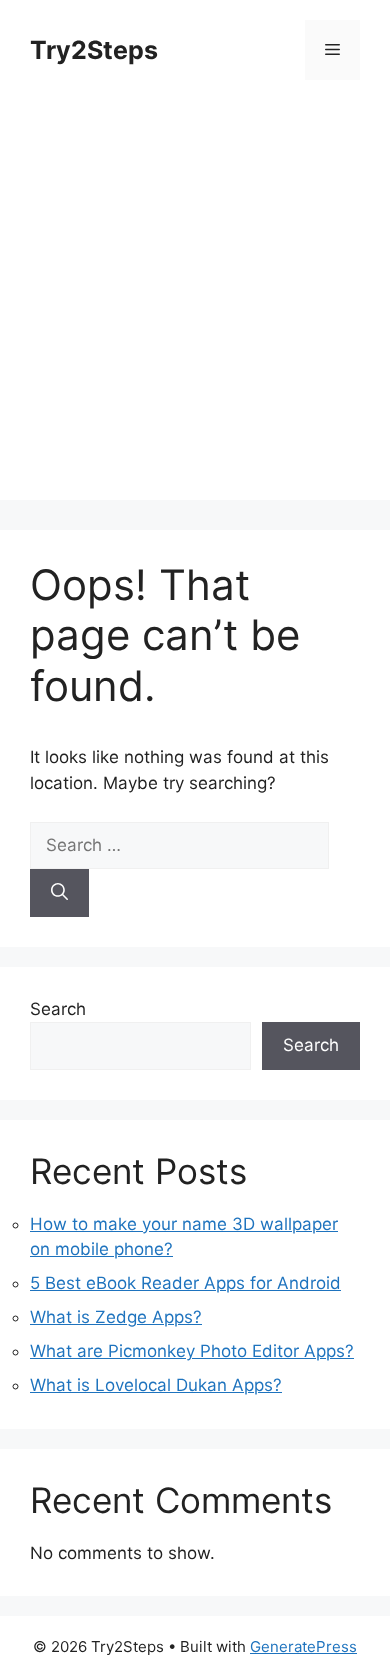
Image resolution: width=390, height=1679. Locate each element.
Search (58, 1009)
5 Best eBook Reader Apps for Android (185, 1283)
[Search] (59, 893)
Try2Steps (94, 50)
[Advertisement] (195, 305)
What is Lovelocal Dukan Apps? (156, 1385)
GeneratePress (303, 1646)
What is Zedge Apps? (116, 1317)
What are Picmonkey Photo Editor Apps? (192, 1351)
